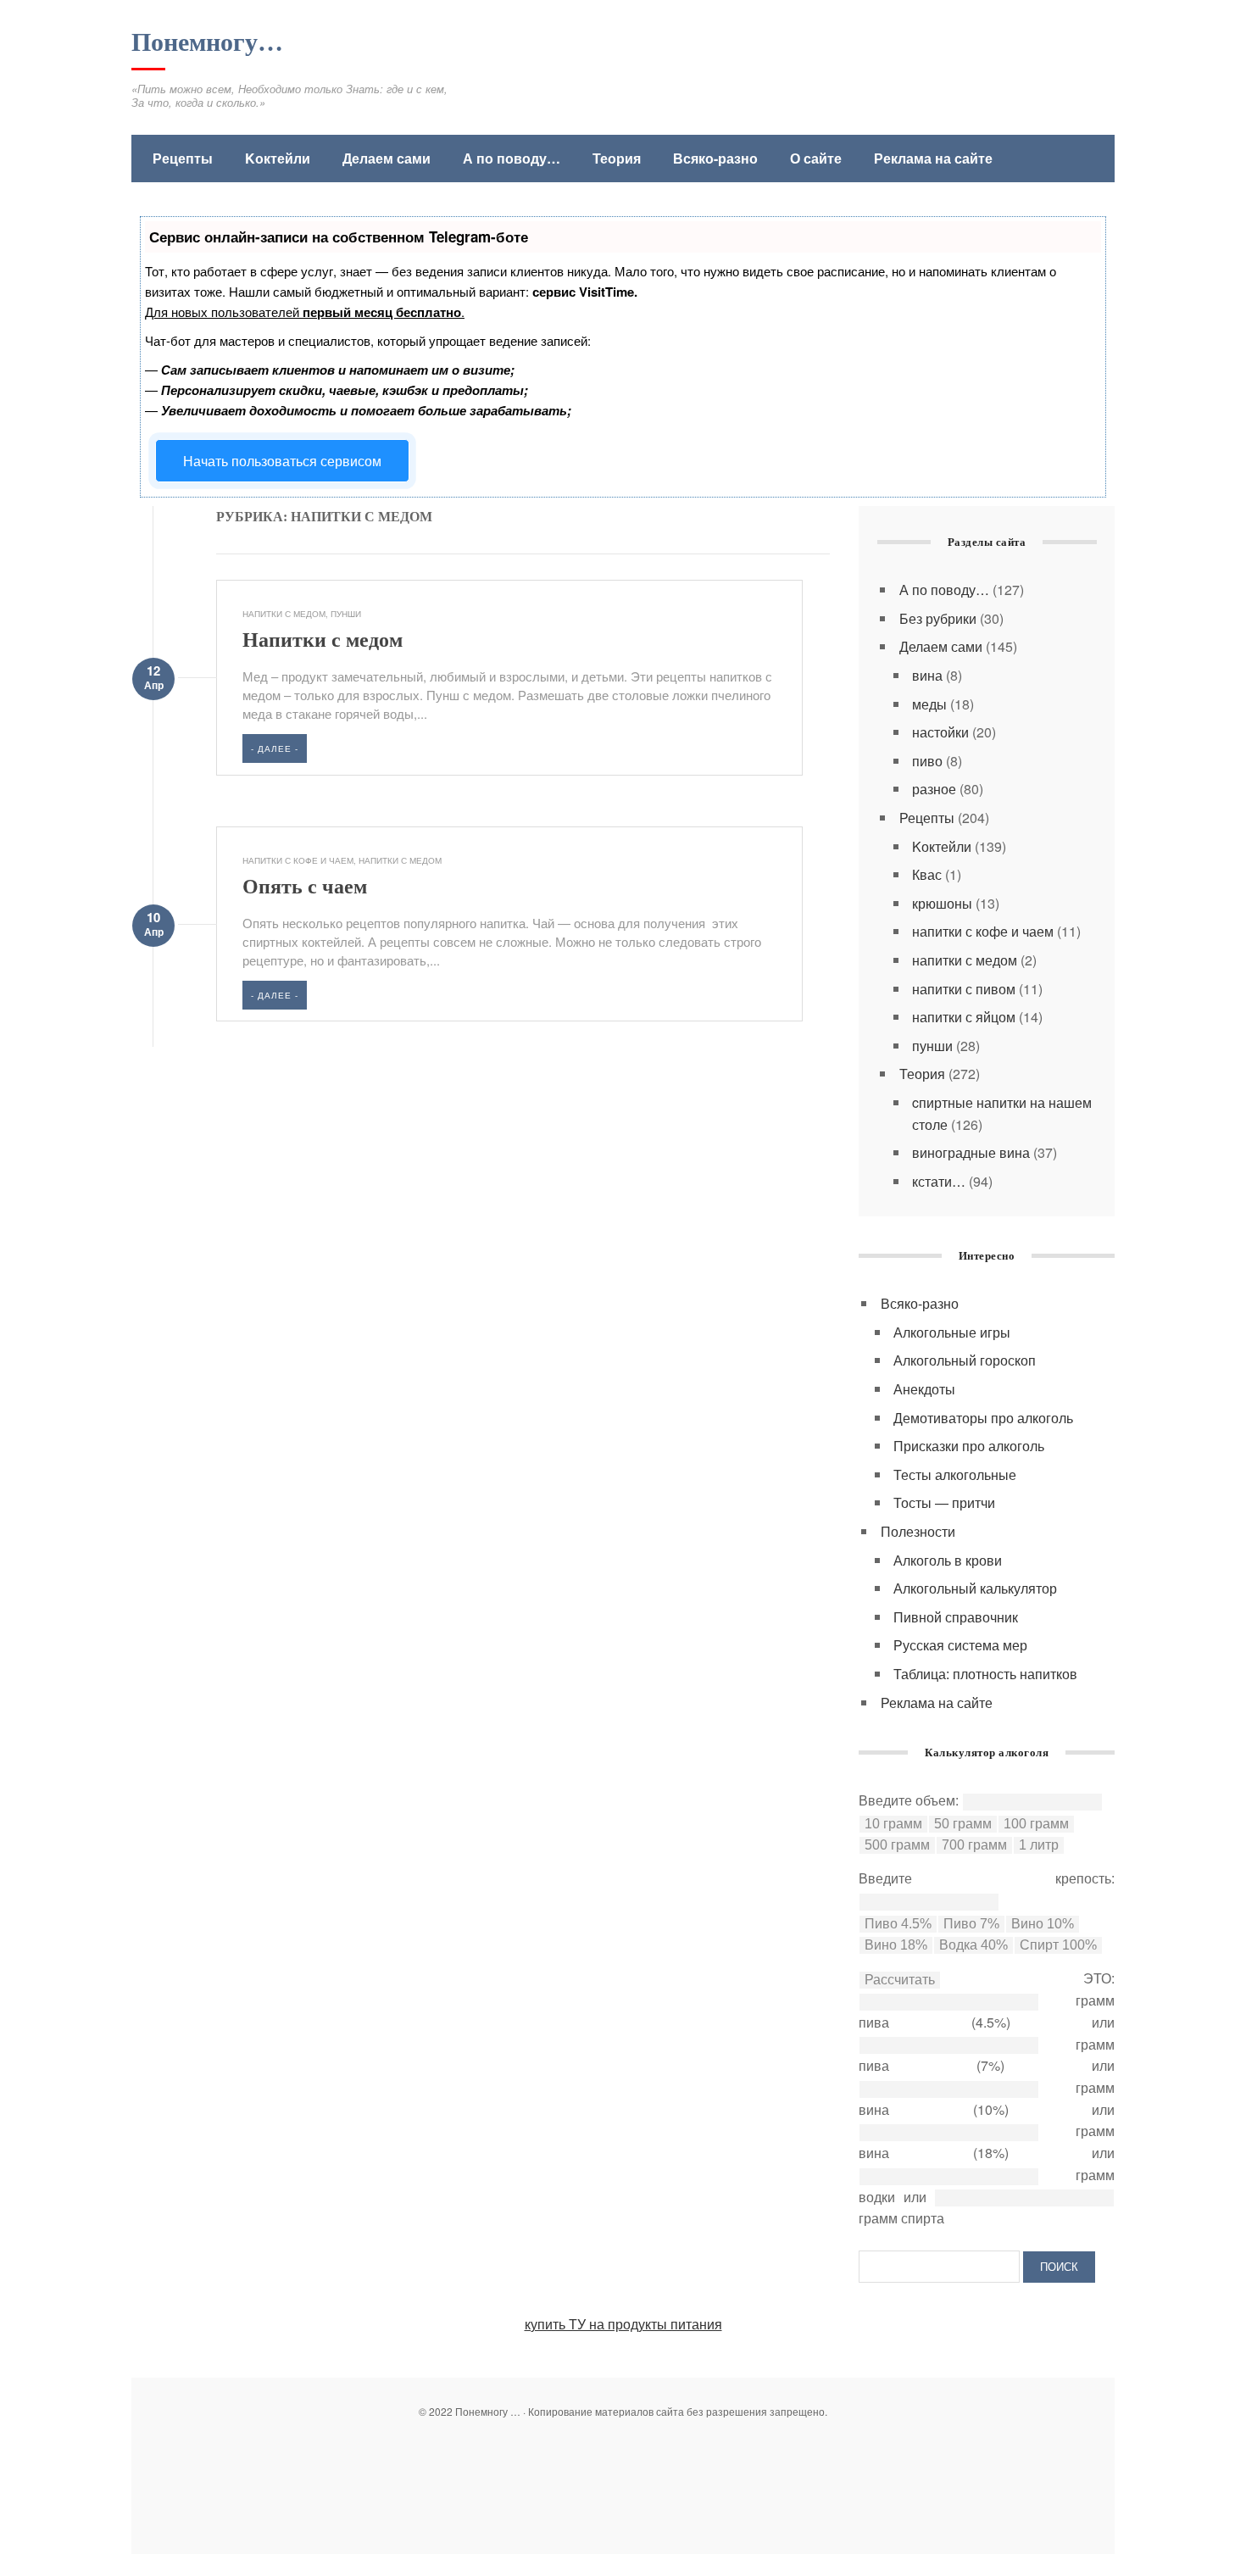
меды (929, 704)
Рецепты (183, 158)
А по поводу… (512, 158)
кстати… (939, 1181)
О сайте (816, 158)
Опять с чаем (305, 887)
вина (927, 675)
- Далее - (275, 748)
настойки (940, 732)
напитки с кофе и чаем (298, 860)
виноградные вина (971, 1152)
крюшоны (942, 903)
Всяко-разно (715, 158)
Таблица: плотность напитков (985, 1674)
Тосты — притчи (944, 1502)
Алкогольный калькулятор (975, 1588)
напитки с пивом (964, 989)
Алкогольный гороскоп (965, 1360)
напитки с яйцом (964, 1017)
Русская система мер (960, 1645)
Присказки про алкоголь (969, 1446)
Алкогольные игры (952, 1332)
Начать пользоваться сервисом (282, 461)
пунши (346, 614)
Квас (927, 874)
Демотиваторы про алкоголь (983, 1418)
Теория (617, 158)
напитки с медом (284, 614)
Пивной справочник (956, 1617)
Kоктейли (278, 158)
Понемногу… (207, 42)
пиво (927, 761)
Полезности (918, 1531)
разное (934, 789)
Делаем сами (387, 158)
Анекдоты (924, 1389)
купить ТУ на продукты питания (623, 2324)
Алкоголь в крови (948, 1560)
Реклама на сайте (933, 158)
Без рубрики (938, 618)
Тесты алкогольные (955, 1474)
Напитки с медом (323, 640)
